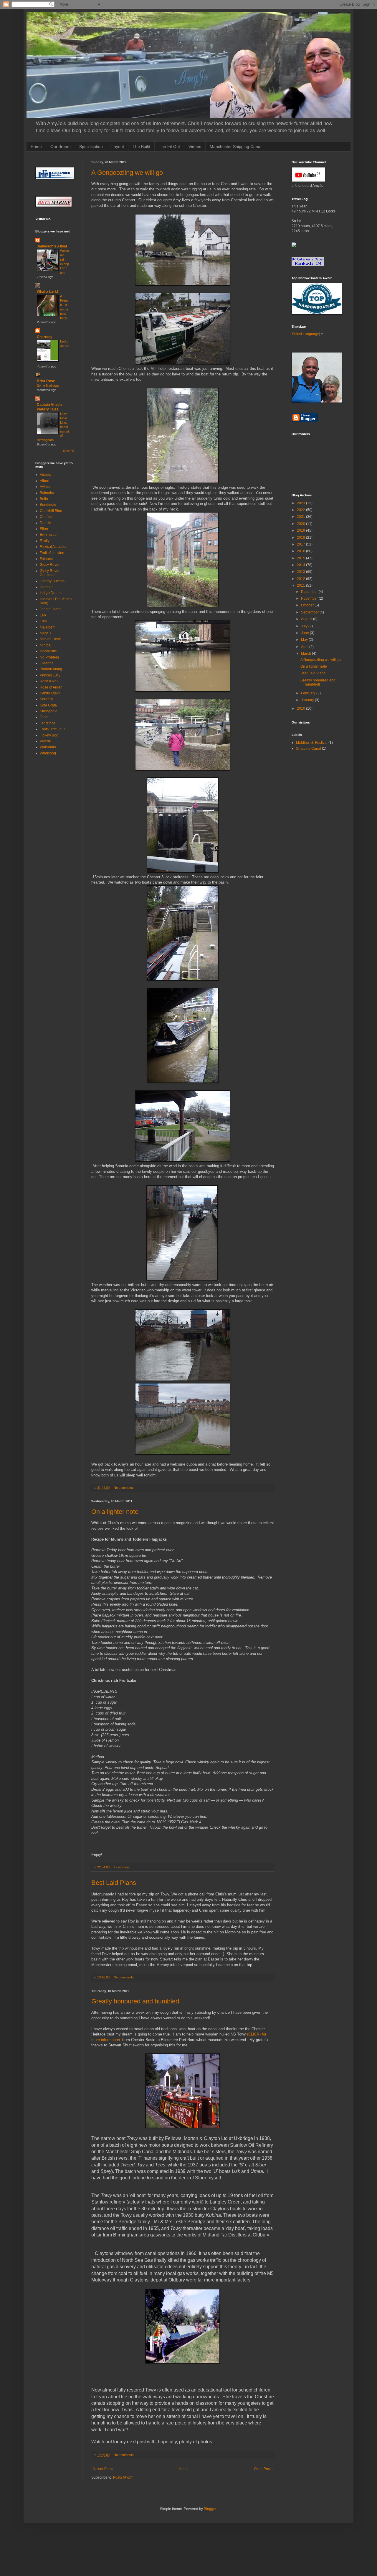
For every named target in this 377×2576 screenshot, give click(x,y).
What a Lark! (47, 292)
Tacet (44, 717)
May (305, 640)
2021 (301, 517)
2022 (301, 510)
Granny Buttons (52, 581)
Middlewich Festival (312, 743)
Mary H (46, 633)
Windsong (48, 753)
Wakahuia (48, 747)
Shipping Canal (309, 749)
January (308, 700)
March (306, 653)
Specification (91, 147)
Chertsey (45, 337)
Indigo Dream (51, 593)
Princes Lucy (50, 675)
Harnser (46, 587)
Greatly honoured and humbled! (136, 2001)
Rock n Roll (49, 681)
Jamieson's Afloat (52, 246)
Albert (44, 481)
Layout (118, 147)
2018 (301, 538)
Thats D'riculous (53, 729)
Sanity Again (50, 693)
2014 (301, 565)
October (308, 605)
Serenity (46, 699)
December (310, 592)
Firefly (45, 541)
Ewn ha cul (49, 535)
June (305, 633)
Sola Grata (48, 705)
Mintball (46, 645)
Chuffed (46, 517)
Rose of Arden (51, 687)
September (310, 612)
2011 (301, 586)
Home (36, 147)
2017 (301, 544)
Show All (68, 451)
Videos (195, 147)
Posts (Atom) (123, 2477)
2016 (301, 551)
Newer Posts (103, 2469)
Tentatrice (48, 723)
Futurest (46, 559)
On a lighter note (115, 1512)
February (309, 693)
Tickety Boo (49, 735)
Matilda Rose (50, 639)
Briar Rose (46, 381)
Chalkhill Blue (51, 511)
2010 (301, 709)
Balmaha (47, 493)
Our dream (61, 147)
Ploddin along (51, 669)
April (305, 647)
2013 (301, 572)
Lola (43, 621)
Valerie (45, 741)
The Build (141, 147)
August (307, 619)
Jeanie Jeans (51, 609)
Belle (44, 499)
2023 (301, 503)
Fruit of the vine (52, 553)
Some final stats (48, 385)
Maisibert (47, 627)
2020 (301, 524)
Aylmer (45, 487)
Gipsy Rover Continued (50, 573)
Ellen (44, 529)
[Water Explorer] (294, 246)
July (305, 626)
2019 (301, 531)
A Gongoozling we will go (127, 173)
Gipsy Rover (50, 565)
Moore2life (48, 651)
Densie (46, 523)
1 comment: (123, 1867)
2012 (301, 579)
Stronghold (49, 711)
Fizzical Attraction (54, 547)
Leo (43, 615)
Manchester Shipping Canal (235, 147)
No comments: (125, 1488)
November (310, 598)
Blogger (210, 2509)
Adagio (46, 475)
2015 (301, 558)
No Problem (49, 657)
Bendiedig (48, 505)
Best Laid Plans (114, 1883)
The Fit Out (169, 147)
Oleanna (47, 663)
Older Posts (263, 2469)
